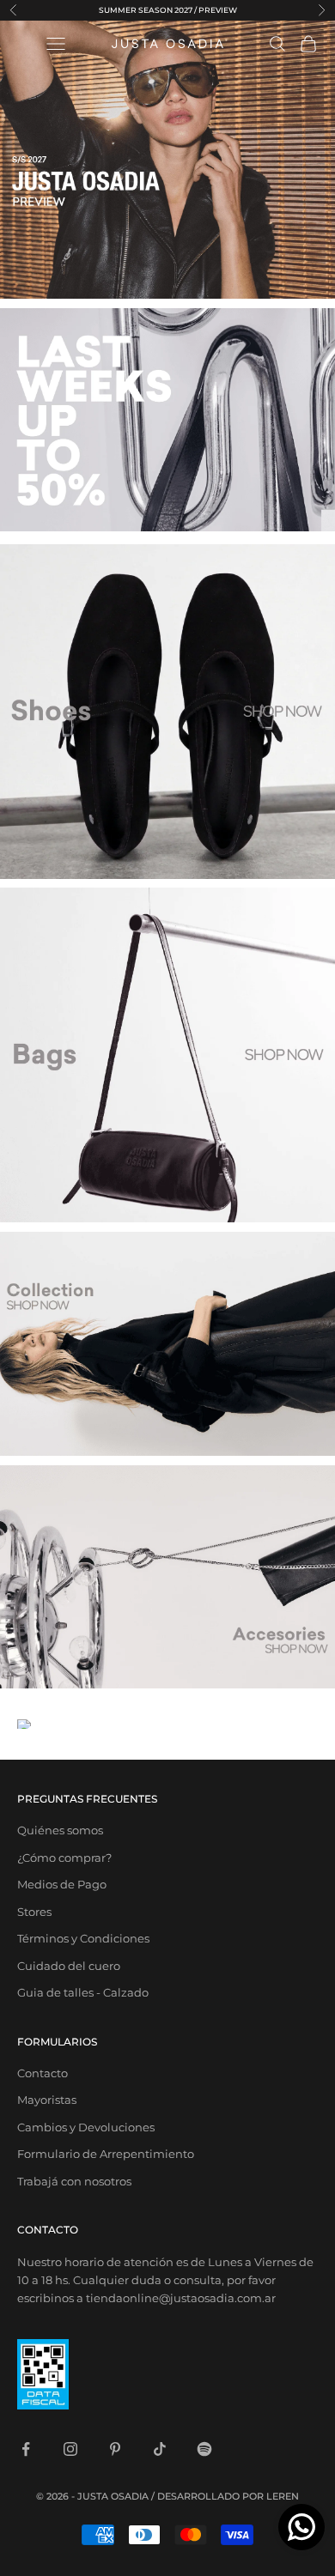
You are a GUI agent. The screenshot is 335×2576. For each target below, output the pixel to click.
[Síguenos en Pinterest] (115, 2449)
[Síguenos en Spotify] (204, 2449)
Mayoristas (47, 2100)
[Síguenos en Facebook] (26, 2449)
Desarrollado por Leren (228, 2496)
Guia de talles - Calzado (83, 1992)
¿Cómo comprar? (64, 1858)
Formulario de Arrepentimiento (106, 2154)
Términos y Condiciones (83, 1938)
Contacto (43, 2073)
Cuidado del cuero (69, 1966)
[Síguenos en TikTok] (160, 2449)
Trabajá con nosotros (74, 2181)
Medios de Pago (62, 1884)
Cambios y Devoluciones (86, 2127)
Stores (34, 1912)
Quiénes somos (60, 1830)
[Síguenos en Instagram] (70, 2449)
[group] (167, 159)
